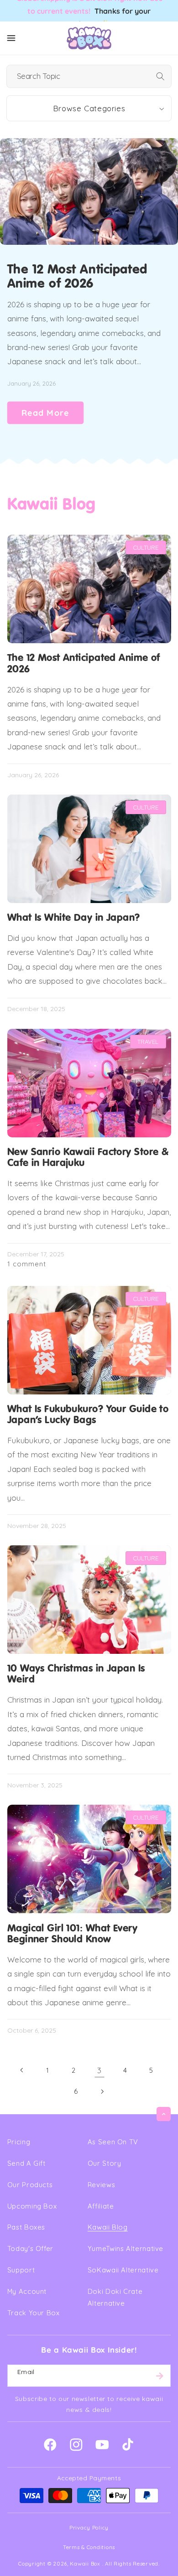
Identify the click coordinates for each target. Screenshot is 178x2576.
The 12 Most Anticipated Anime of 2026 (77, 277)
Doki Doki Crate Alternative (115, 2297)
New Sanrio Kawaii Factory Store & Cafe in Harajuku (88, 1158)
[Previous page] (22, 2070)
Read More (45, 413)
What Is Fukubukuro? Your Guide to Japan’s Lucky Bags (88, 1415)
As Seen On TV (113, 2142)
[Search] (160, 76)
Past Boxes (26, 2227)
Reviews (101, 2185)
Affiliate (101, 2206)
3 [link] (99, 2070)
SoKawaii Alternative (123, 2270)
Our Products (30, 2185)
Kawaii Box (85, 2563)
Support (21, 2270)
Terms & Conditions (89, 2547)
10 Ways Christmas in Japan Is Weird (76, 1674)
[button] (11, 38)
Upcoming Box (32, 2206)
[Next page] (102, 2091)
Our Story (105, 2163)
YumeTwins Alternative (126, 2248)
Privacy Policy (89, 2527)
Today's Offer (30, 2248)
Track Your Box (34, 2313)
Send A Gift (26, 2163)
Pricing (19, 2142)
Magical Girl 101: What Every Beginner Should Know (72, 1934)
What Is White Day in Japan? (74, 918)
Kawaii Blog (108, 2227)
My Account (27, 2291)
